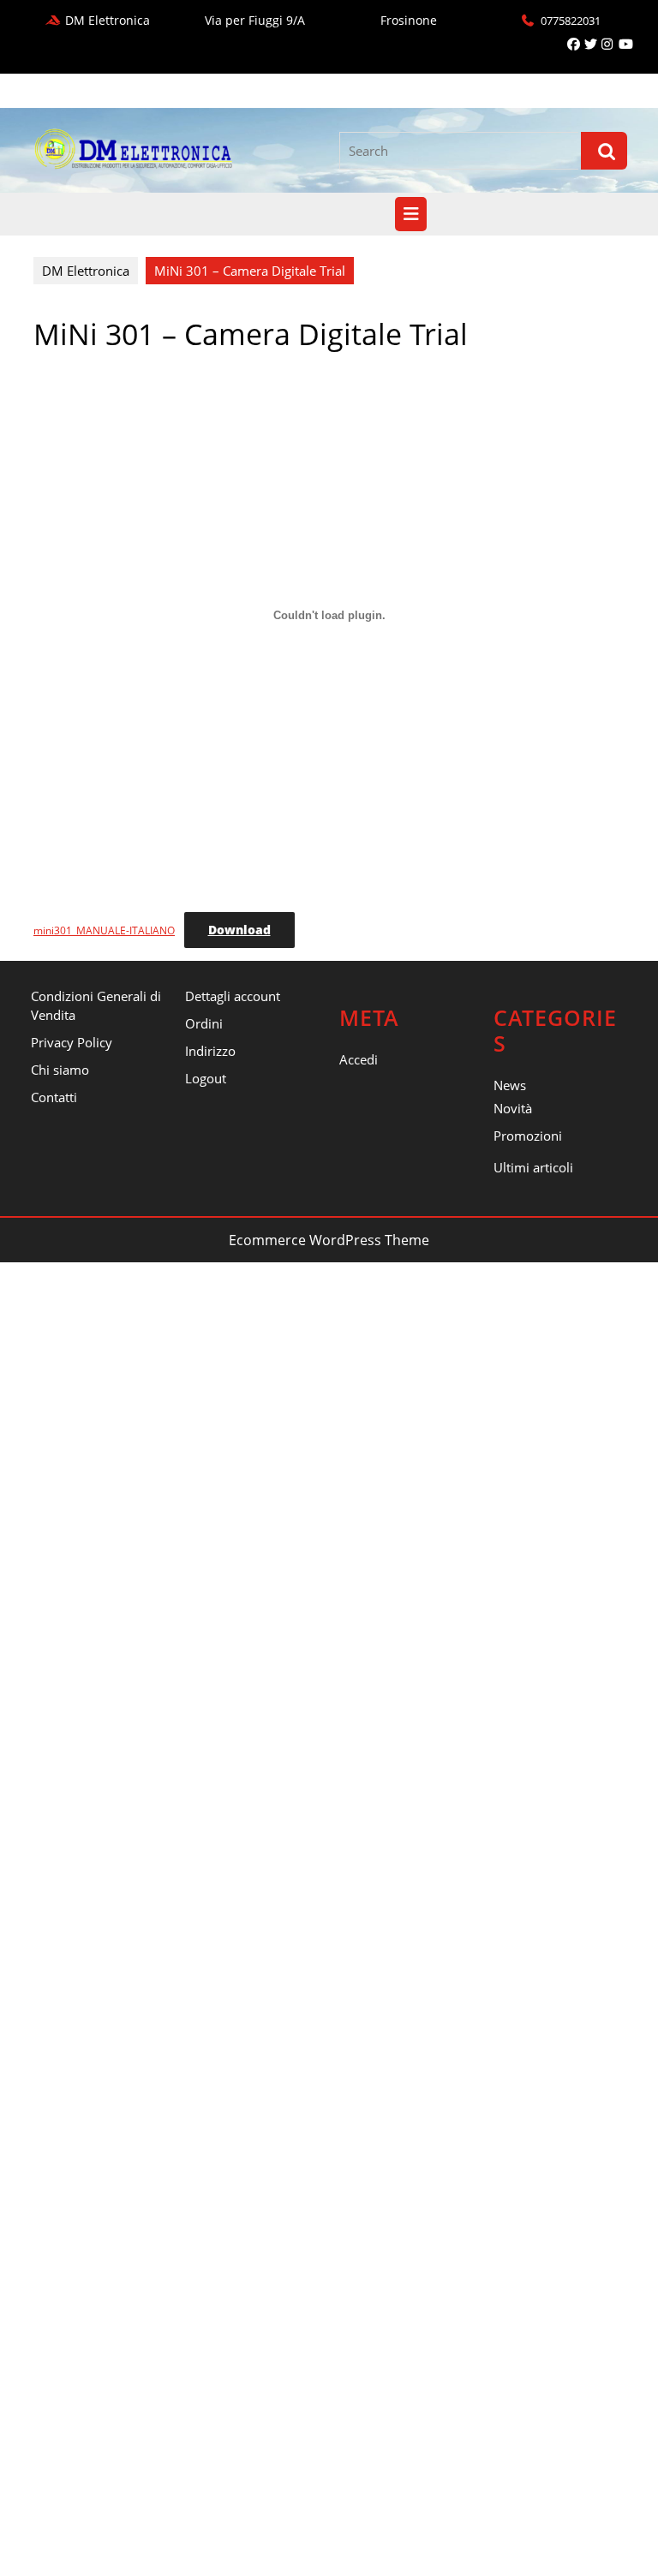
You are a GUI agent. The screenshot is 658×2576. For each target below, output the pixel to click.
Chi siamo (60, 1070)
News (510, 1085)
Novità (513, 1108)
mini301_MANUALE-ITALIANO (104, 930)
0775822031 (571, 21)
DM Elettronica (86, 271)
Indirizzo (210, 1051)
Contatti (54, 1097)
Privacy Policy (72, 1042)
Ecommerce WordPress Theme (329, 1240)
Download (239, 930)
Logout (206, 1078)
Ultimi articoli (533, 1167)
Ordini (204, 1023)
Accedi (359, 1059)
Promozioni (528, 1136)
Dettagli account (233, 996)
